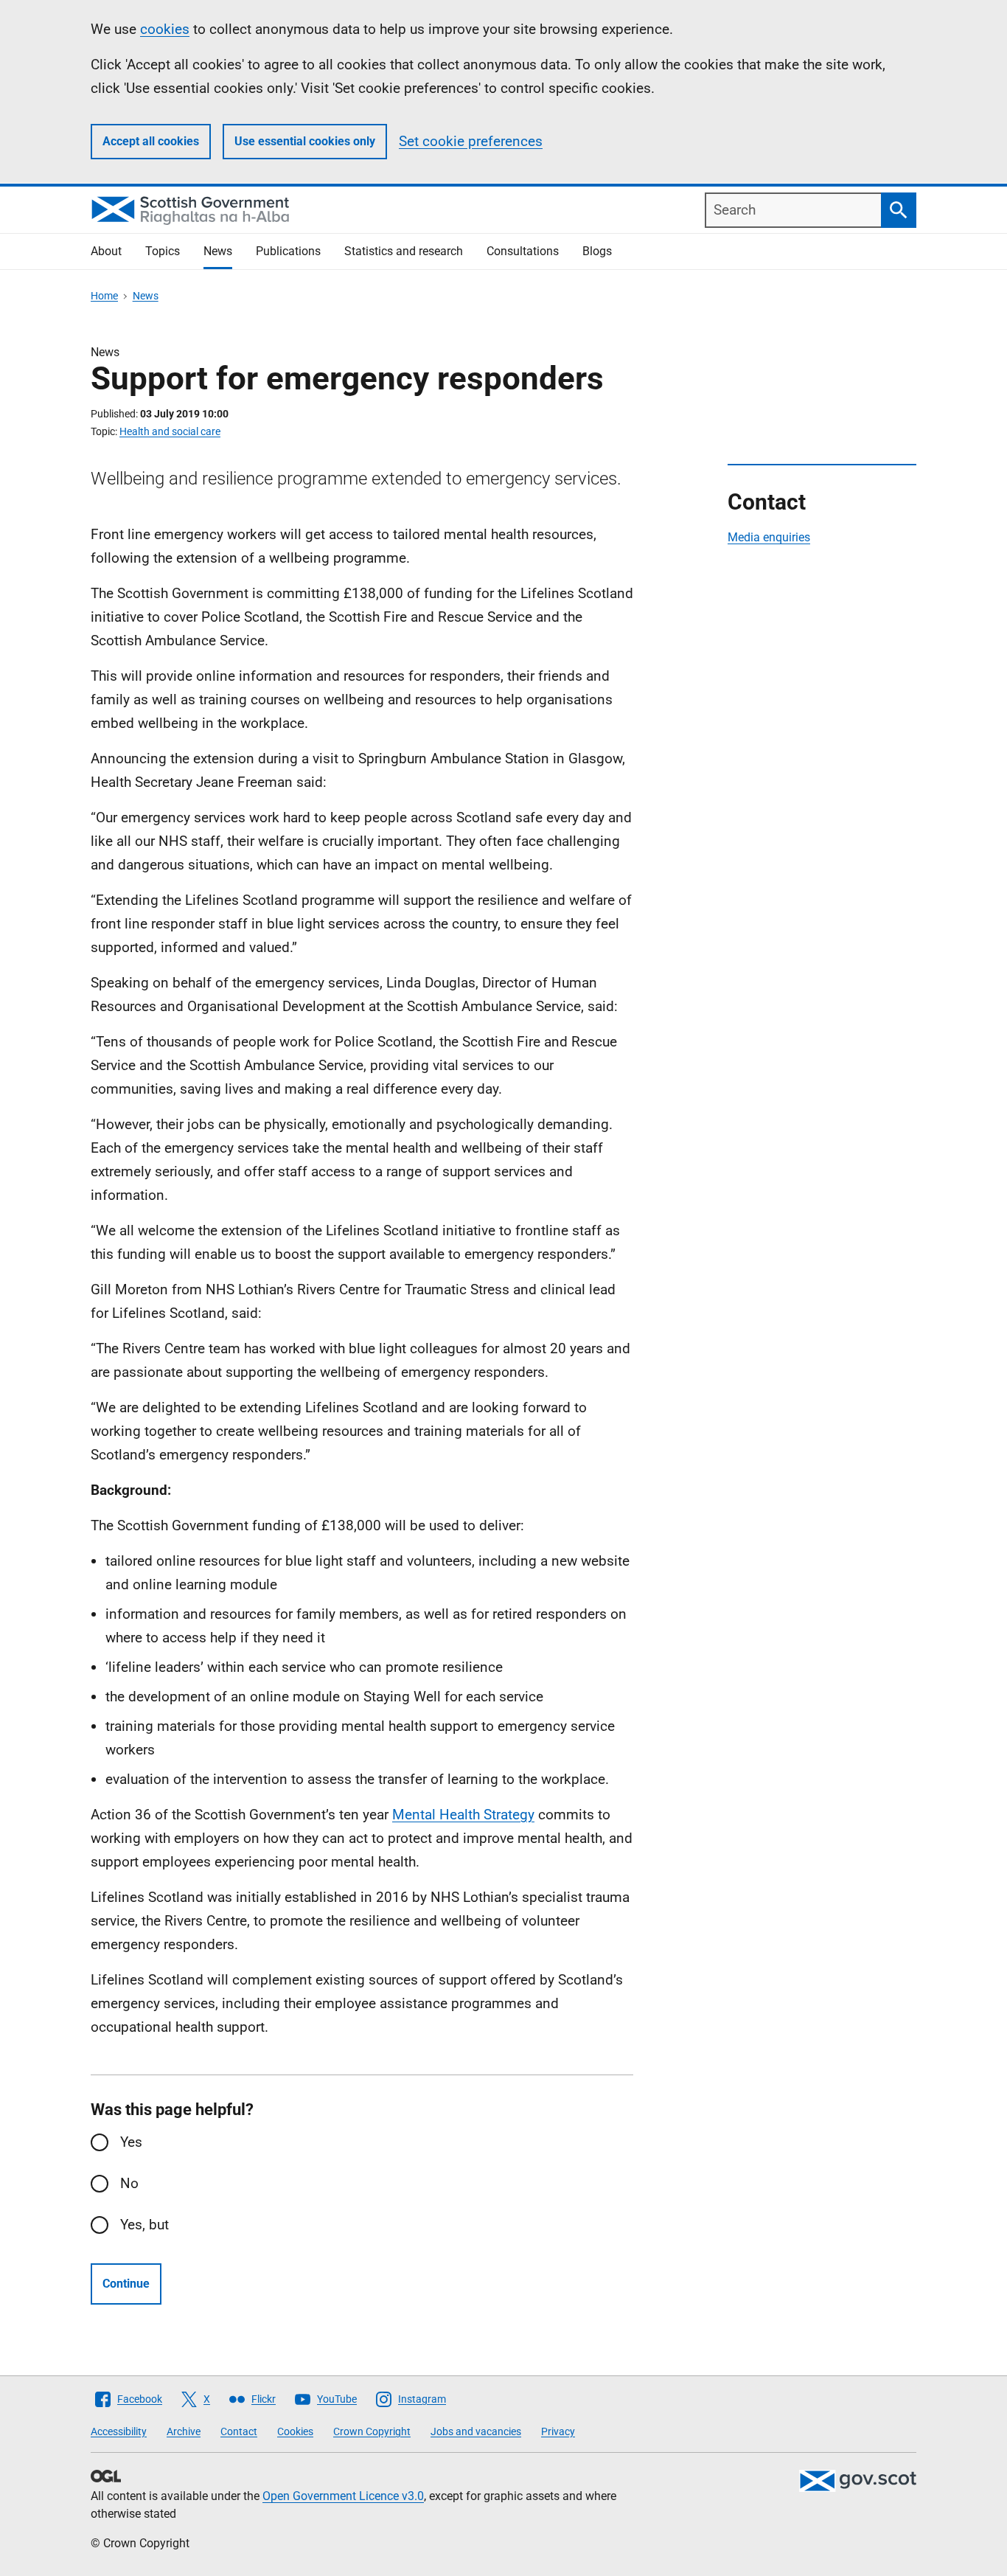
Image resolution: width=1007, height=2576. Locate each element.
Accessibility (119, 2431)
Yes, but (144, 2225)
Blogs (597, 251)
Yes (131, 2142)
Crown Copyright (372, 2431)
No (129, 2183)
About (106, 251)
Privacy (558, 2431)
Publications (288, 251)
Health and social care (170, 431)
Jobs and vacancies (476, 2431)
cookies (165, 29)
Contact (239, 2431)
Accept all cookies (151, 141)
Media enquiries (769, 537)
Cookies (295, 2431)
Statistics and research (404, 251)
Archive (184, 2431)
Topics (163, 251)
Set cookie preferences (471, 141)
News (218, 251)
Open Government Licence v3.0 (343, 2496)
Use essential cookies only (305, 141)
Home (104, 296)
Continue (126, 2284)
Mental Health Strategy (463, 1815)
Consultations (523, 251)
